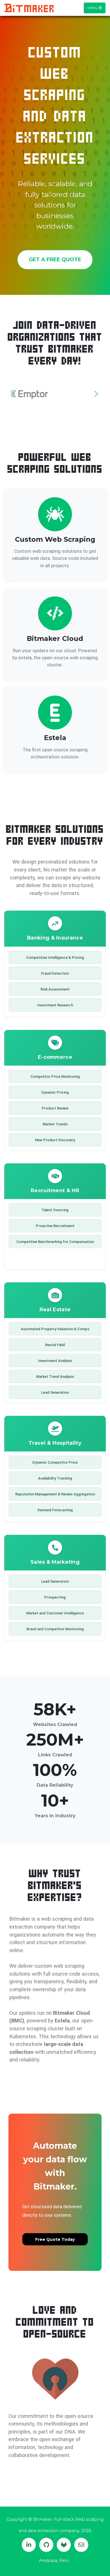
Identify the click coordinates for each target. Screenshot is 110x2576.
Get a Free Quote (55, 260)
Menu (93, 8)
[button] (14, 394)
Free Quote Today (55, 2239)
